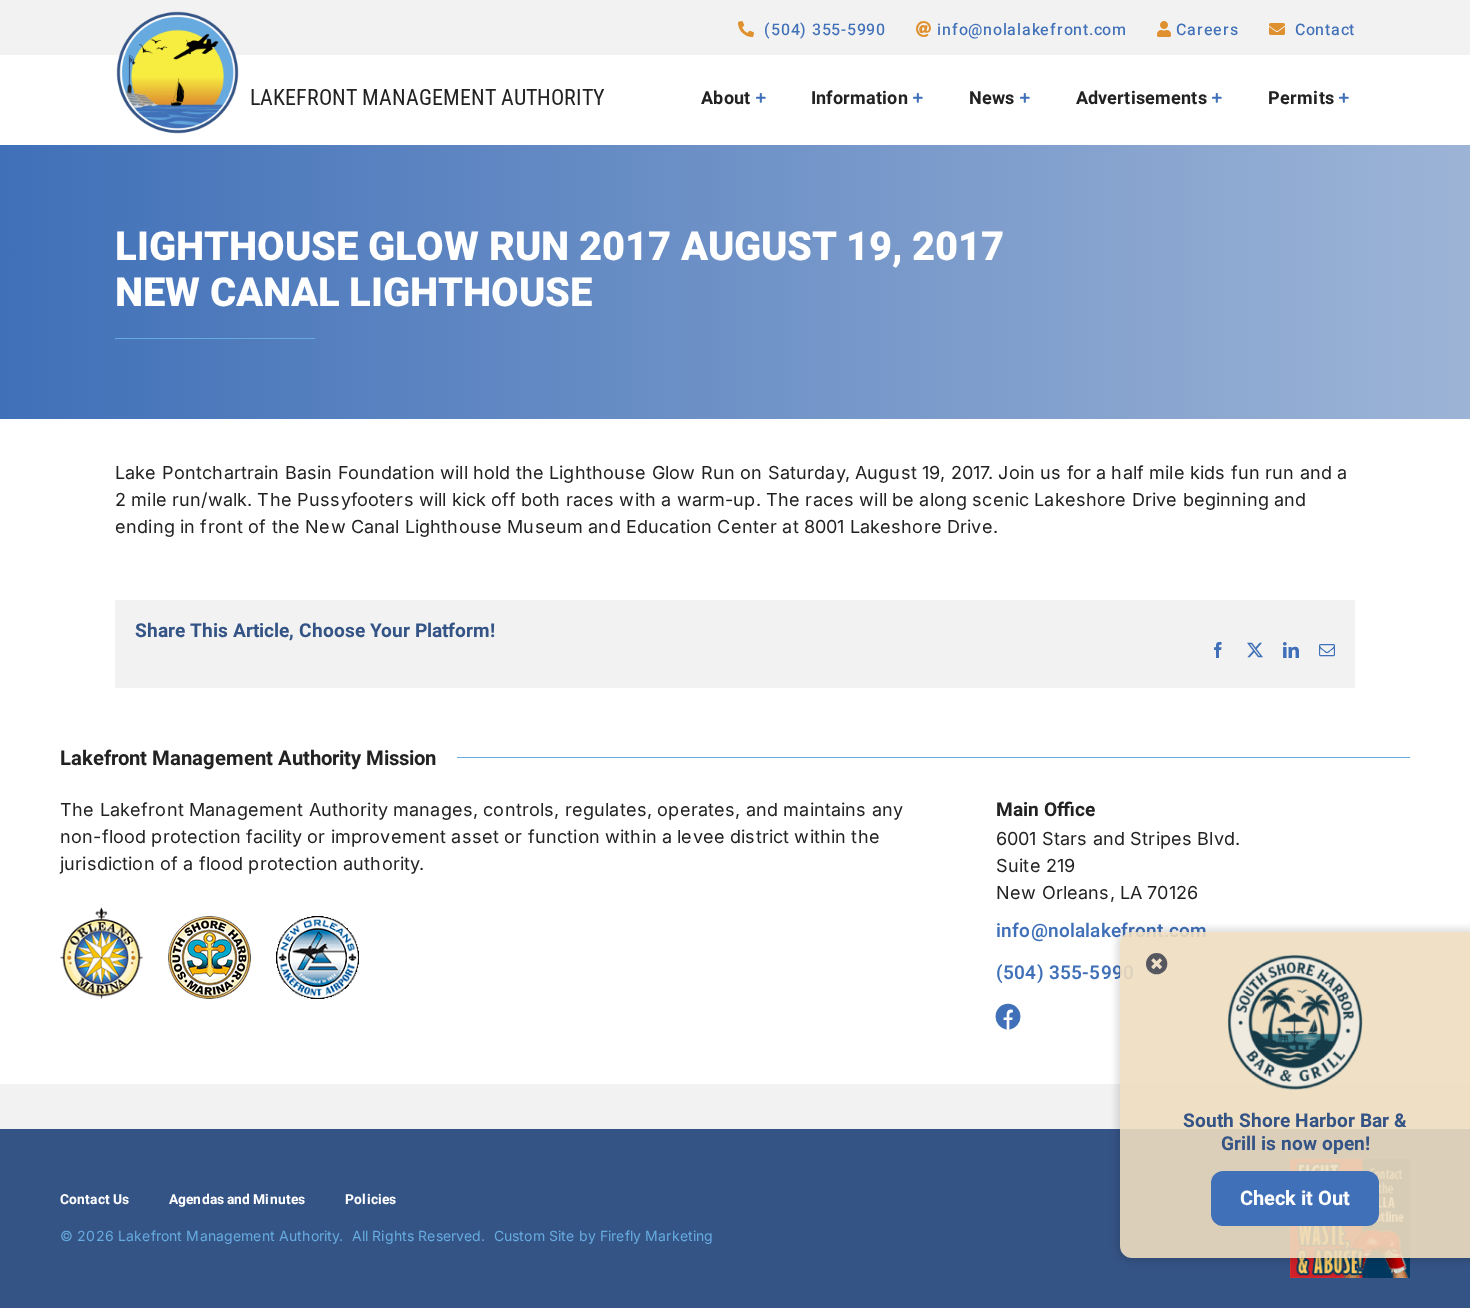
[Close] (1157, 964)
